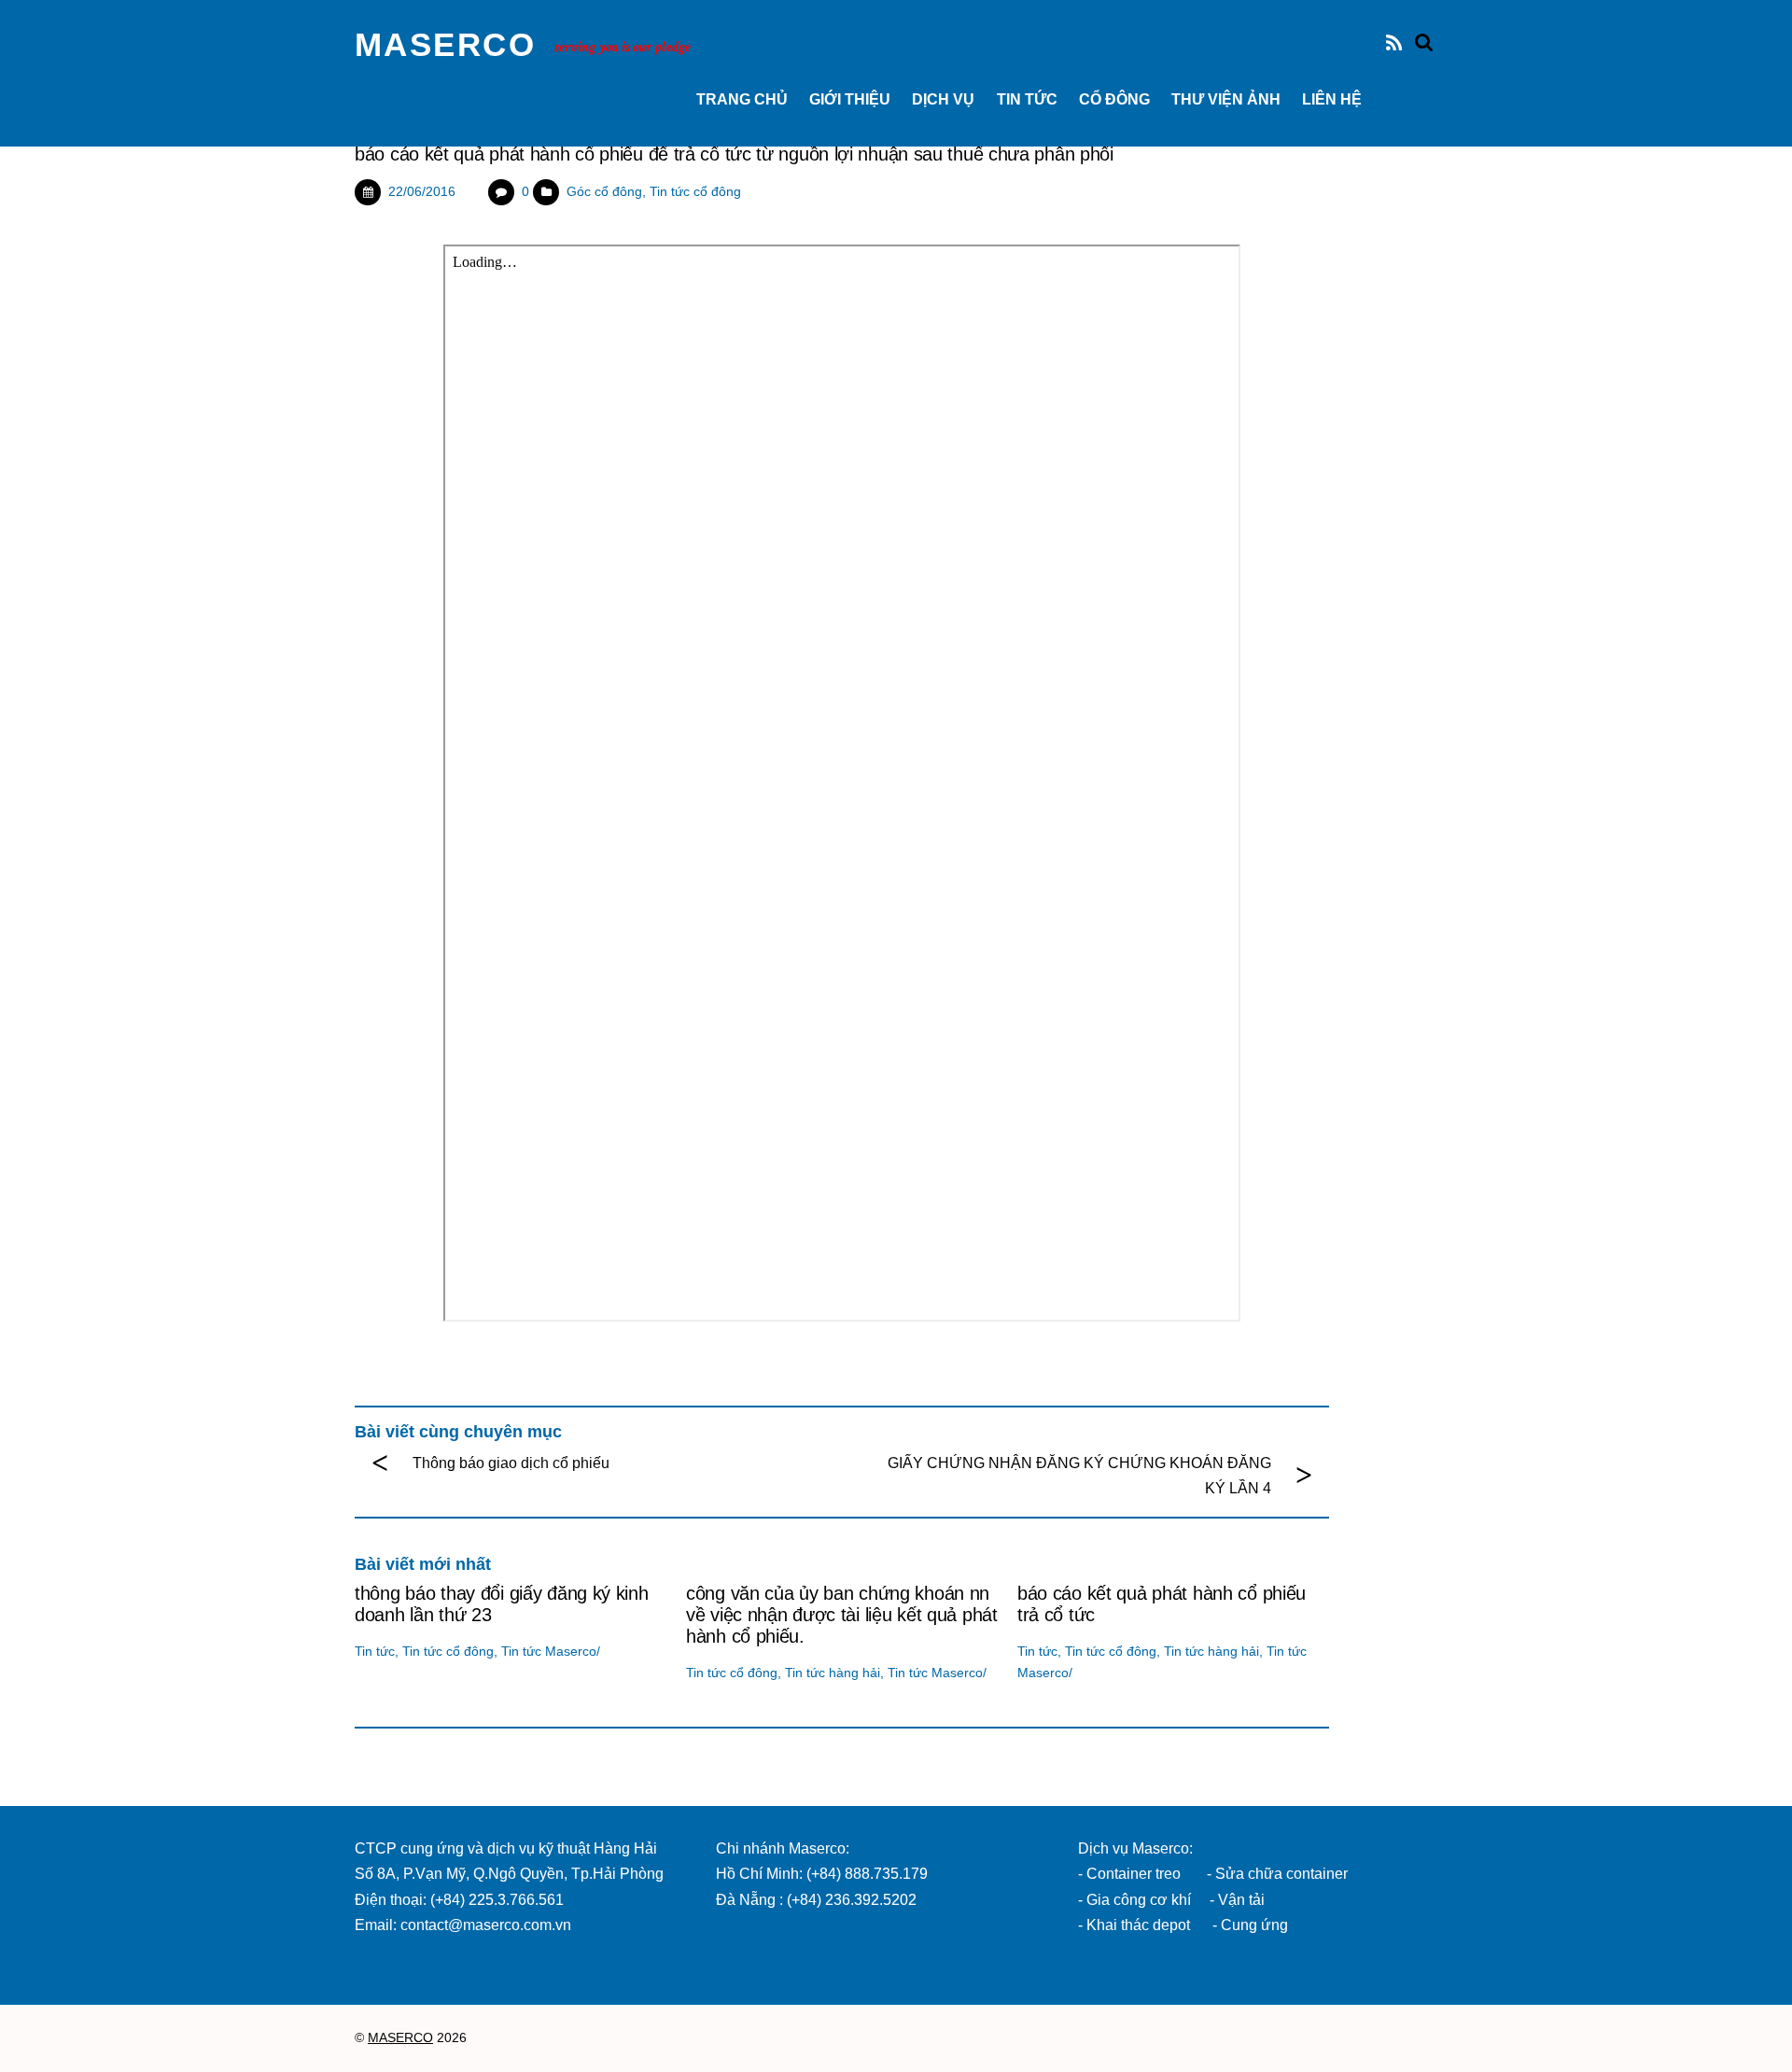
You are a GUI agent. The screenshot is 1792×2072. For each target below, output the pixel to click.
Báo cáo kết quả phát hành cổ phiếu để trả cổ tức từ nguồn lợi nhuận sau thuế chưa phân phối (734, 154)
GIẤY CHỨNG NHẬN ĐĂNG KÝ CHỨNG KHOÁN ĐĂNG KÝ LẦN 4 (1079, 1476)
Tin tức (1027, 99)
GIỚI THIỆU (850, 99)
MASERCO (400, 2038)
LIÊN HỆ (1332, 99)
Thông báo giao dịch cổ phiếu (511, 1463)
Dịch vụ (943, 99)
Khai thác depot (1138, 1925)
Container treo (1134, 1874)
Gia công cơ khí (1141, 1900)
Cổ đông (1114, 99)
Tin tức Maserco (549, 1651)
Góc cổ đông (604, 191)
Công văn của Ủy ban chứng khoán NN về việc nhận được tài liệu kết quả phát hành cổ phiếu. (842, 1615)
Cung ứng (1253, 1925)
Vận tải (1241, 1900)
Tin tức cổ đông (695, 191)
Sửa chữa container (1281, 1874)
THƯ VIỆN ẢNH (1226, 99)
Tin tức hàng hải (833, 1673)
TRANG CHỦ (742, 99)
